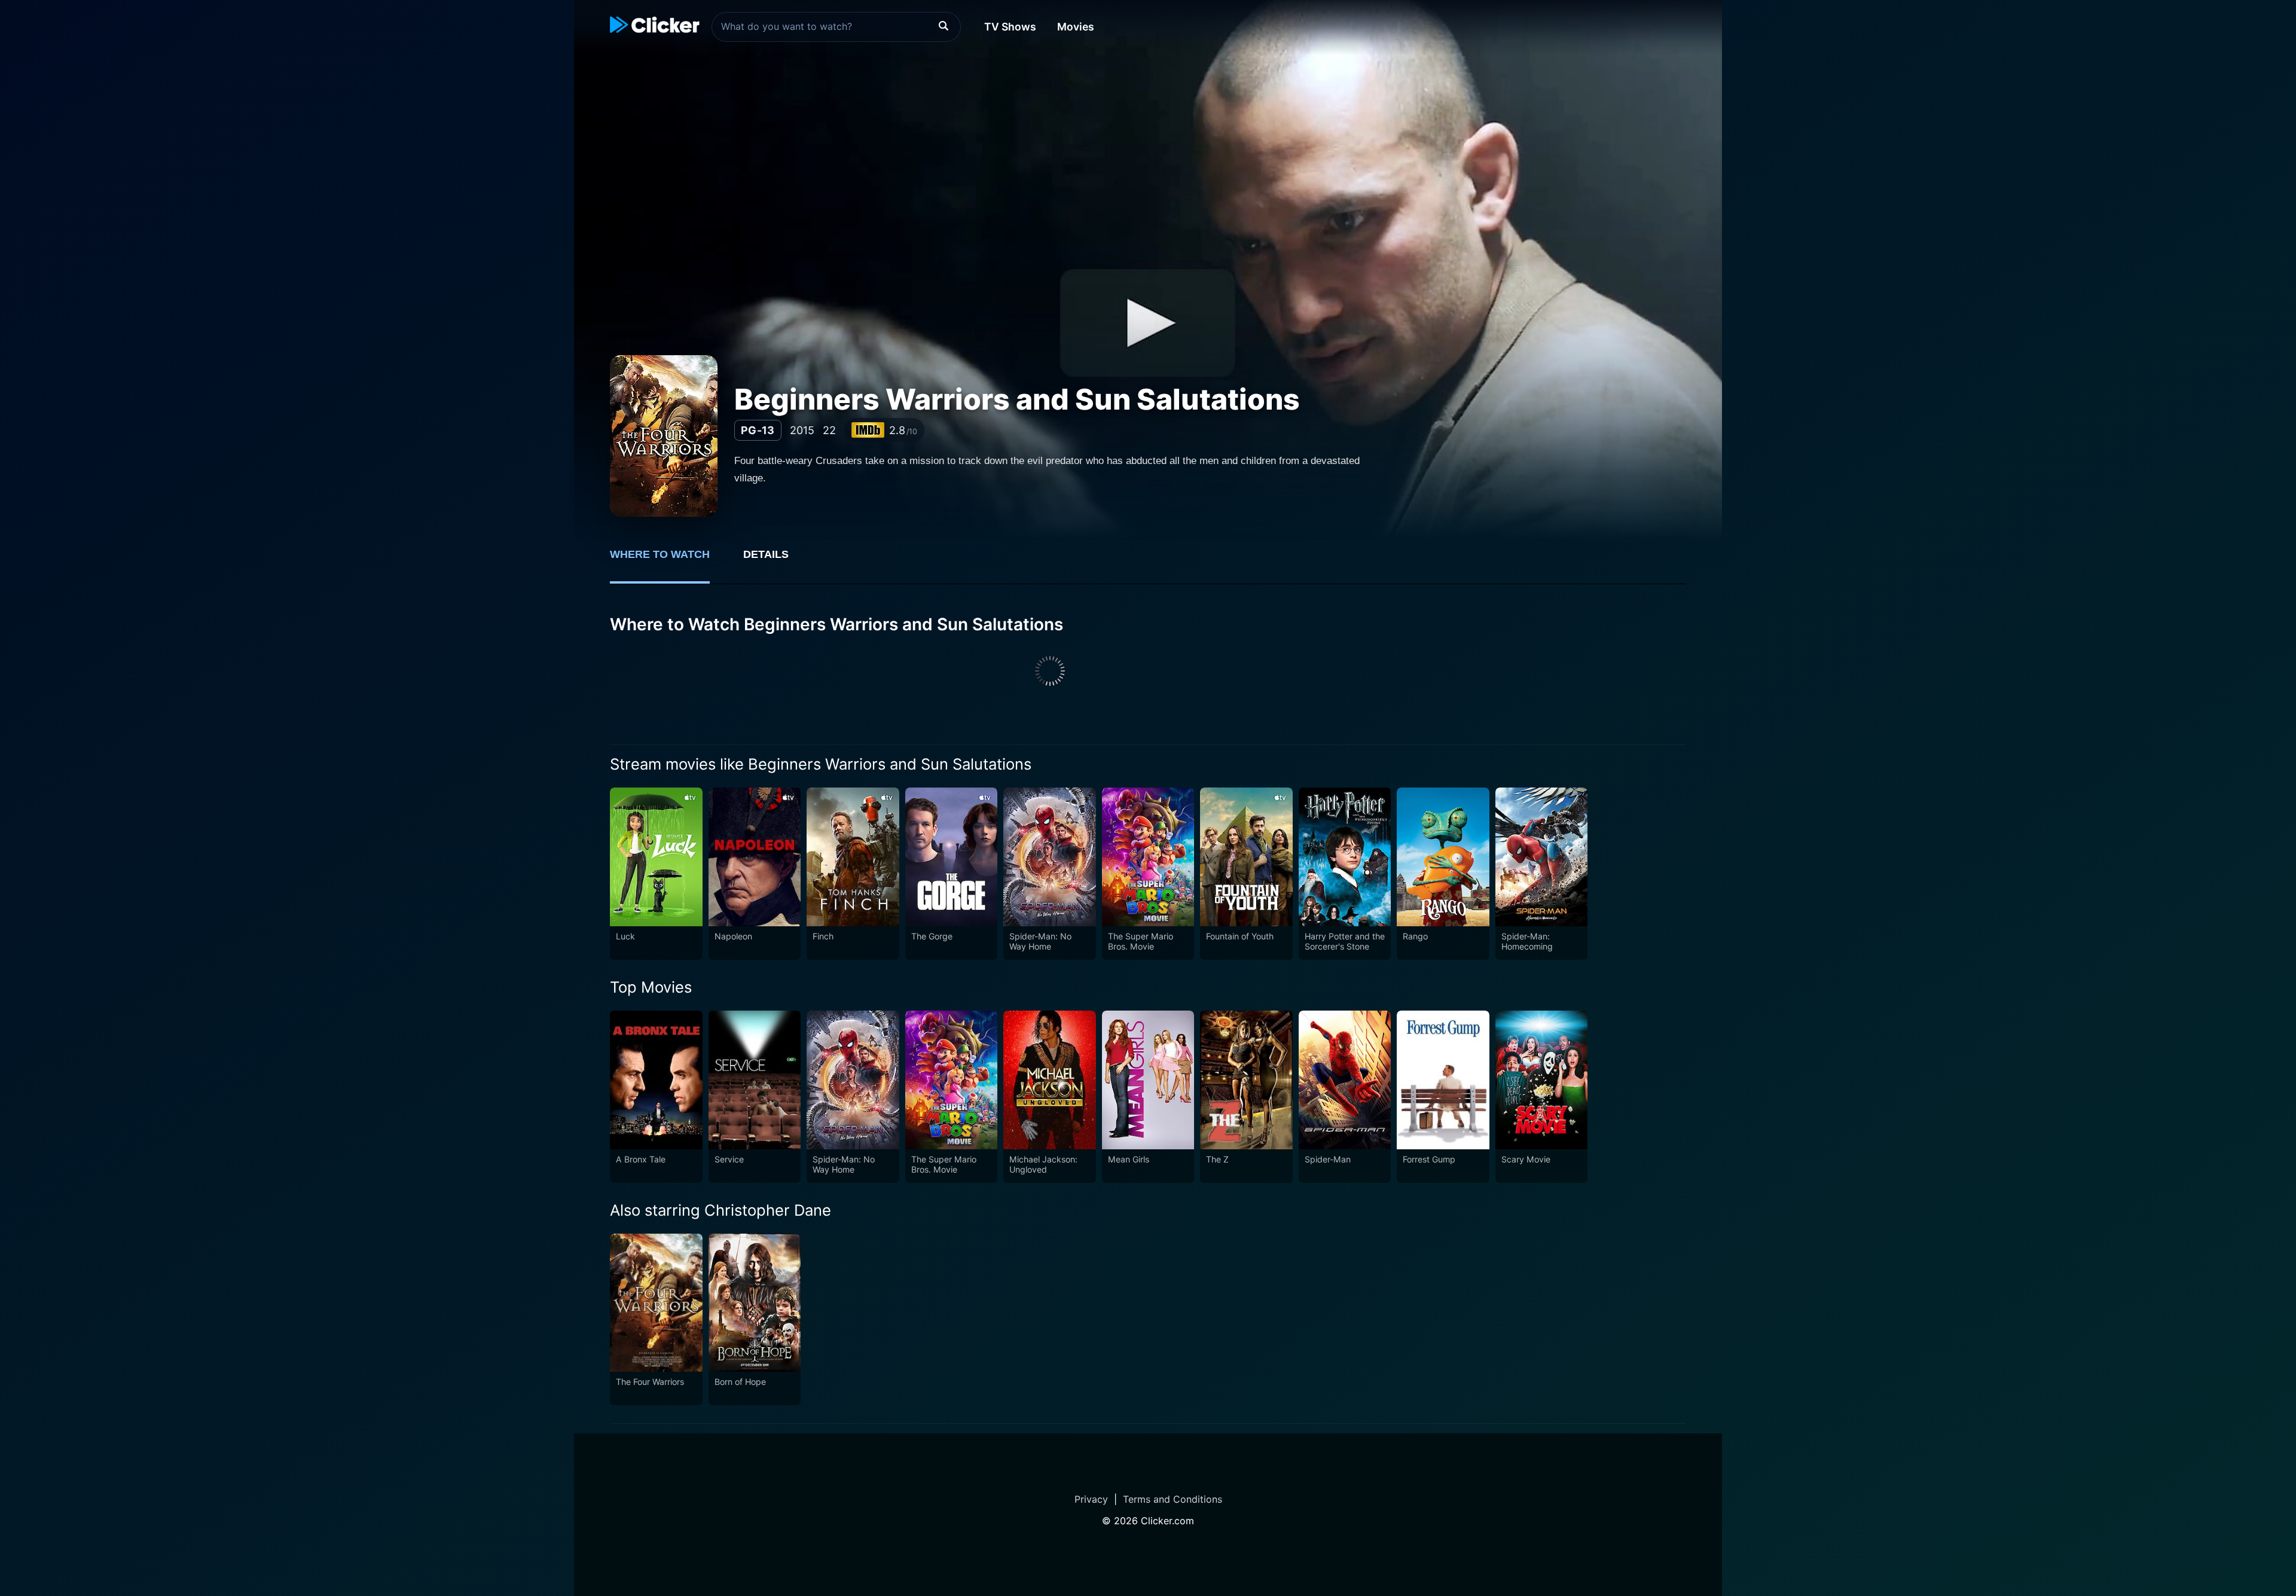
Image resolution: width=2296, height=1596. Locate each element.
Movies (1076, 27)
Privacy (1091, 1499)
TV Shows (1010, 27)
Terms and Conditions (1173, 1499)
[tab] (668, 561)
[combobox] (836, 27)
